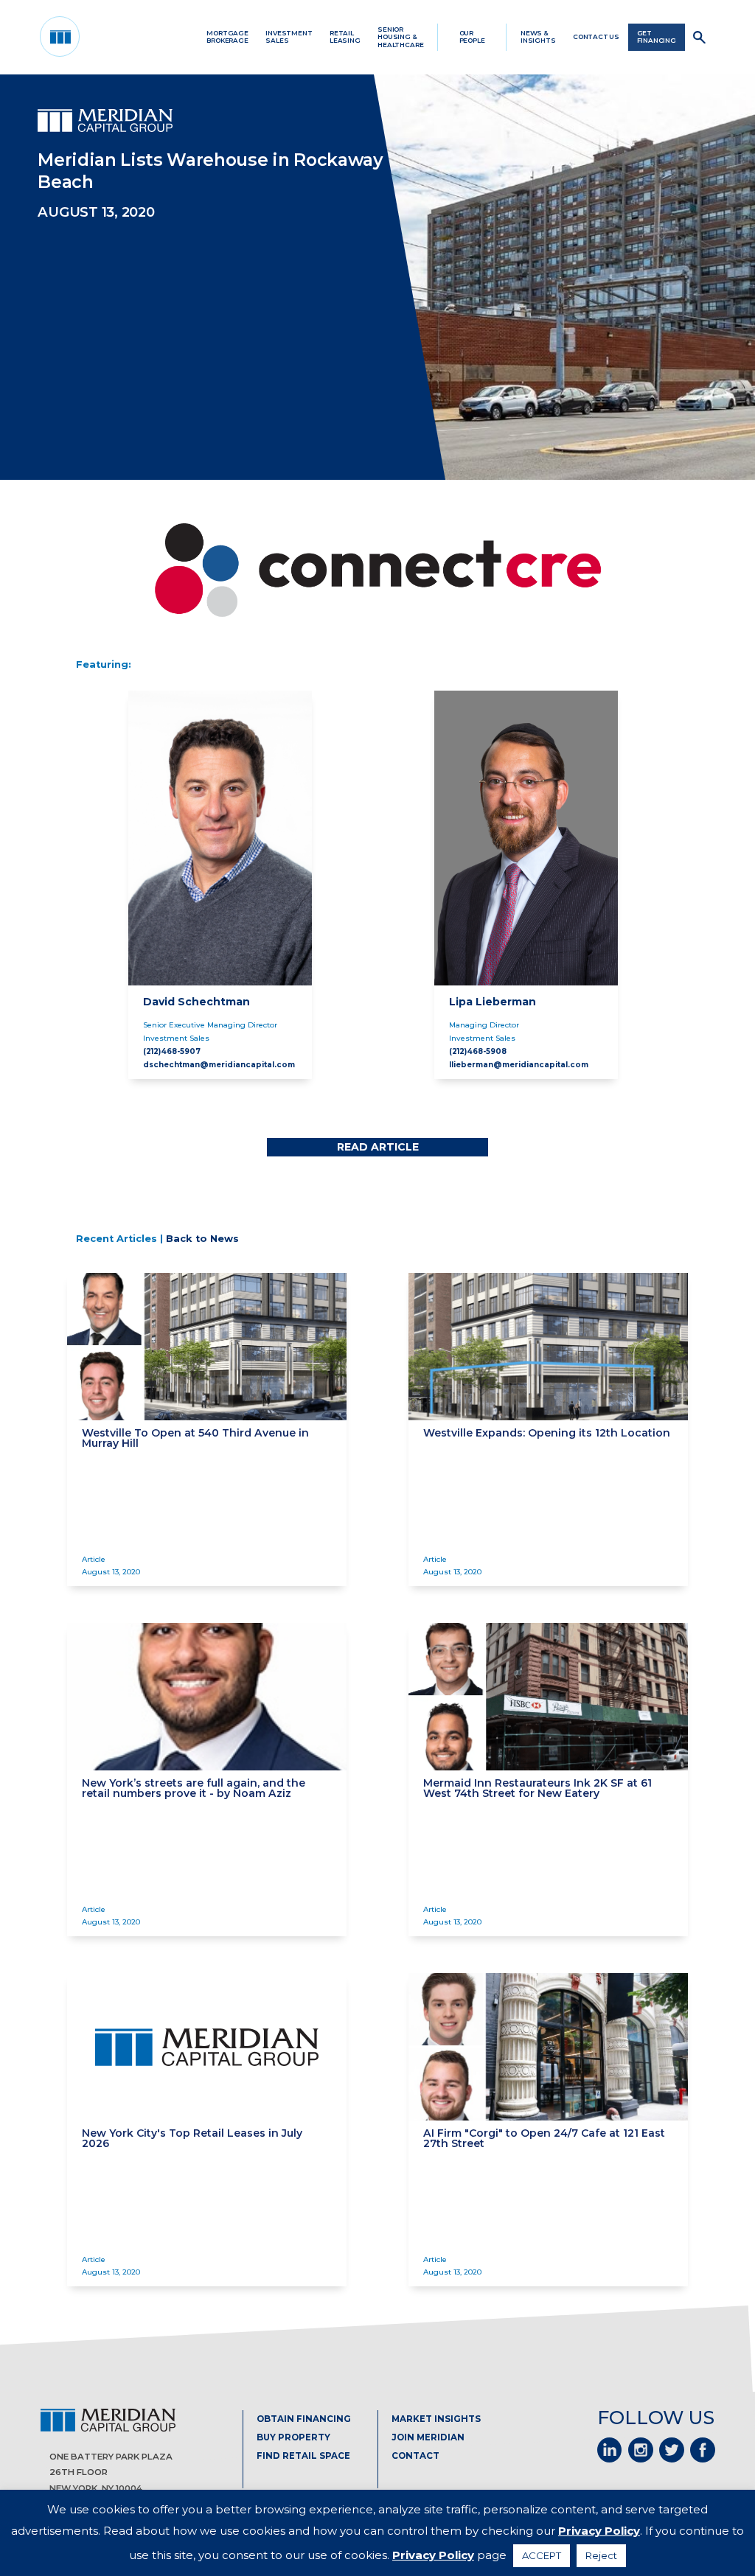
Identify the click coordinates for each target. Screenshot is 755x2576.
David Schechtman (196, 1002)
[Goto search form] (700, 37)
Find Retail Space (303, 2456)
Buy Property (293, 2437)
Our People (472, 37)
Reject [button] (601, 2555)
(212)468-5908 (478, 1051)
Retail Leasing (345, 37)
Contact (415, 2456)
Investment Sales (289, 37)
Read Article (378, 1147)
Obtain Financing (304, 2419)
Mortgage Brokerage (227, 37)
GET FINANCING (657, 37)
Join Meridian (428, 2437)
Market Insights (436, 2419)
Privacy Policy (599, 2531)
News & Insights (538, 37)
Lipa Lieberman (493, 1002)
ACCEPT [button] (542, 2555)
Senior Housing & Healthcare (400, 37)
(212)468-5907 (172, 1051)
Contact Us (596, 37)
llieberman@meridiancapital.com (519, 1064)
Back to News (202, 1239)
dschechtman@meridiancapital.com (219, 1064)
